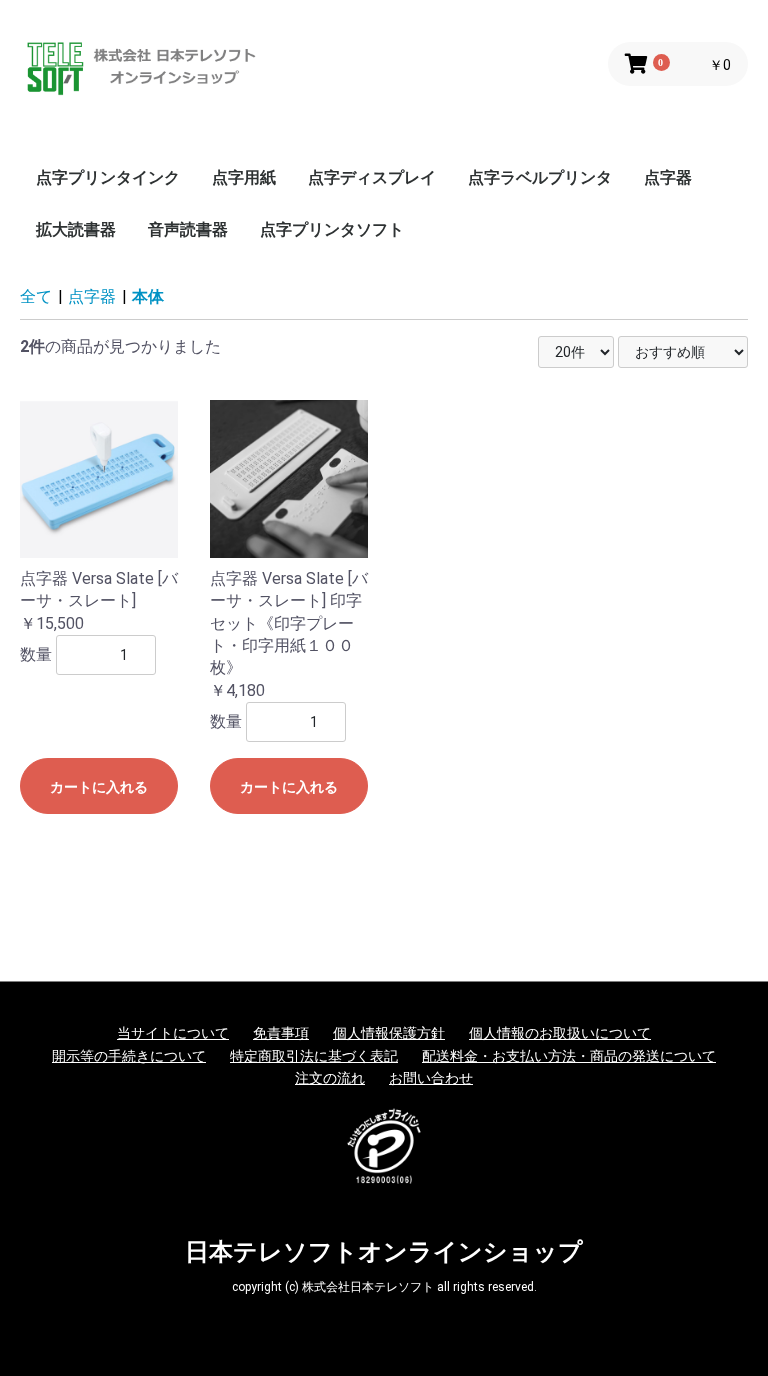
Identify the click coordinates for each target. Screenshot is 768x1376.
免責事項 (281, 1033)
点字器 (668, 177)
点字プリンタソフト (332, 229)
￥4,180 (237, 690)
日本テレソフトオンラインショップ (384, 1252)
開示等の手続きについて (129, 1056)
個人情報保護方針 (389, 1033)
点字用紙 (244, 177)
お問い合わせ (431, 1078)
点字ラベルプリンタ (540, 177)
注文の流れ (330, 1078)
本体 (148, 296)
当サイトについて (173, 1033)
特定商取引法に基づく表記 (314, 1056)
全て (36, 296)
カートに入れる (99, 787)
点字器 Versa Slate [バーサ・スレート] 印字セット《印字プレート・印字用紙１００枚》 (289, 623)
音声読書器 (188, 229)
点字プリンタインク (108, 177)
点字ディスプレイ (372, 177)
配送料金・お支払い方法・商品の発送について (569, 1056)
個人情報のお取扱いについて (560, 1033)
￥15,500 (52, 623)
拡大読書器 (76, 229)
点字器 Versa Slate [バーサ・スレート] (99, 589)
